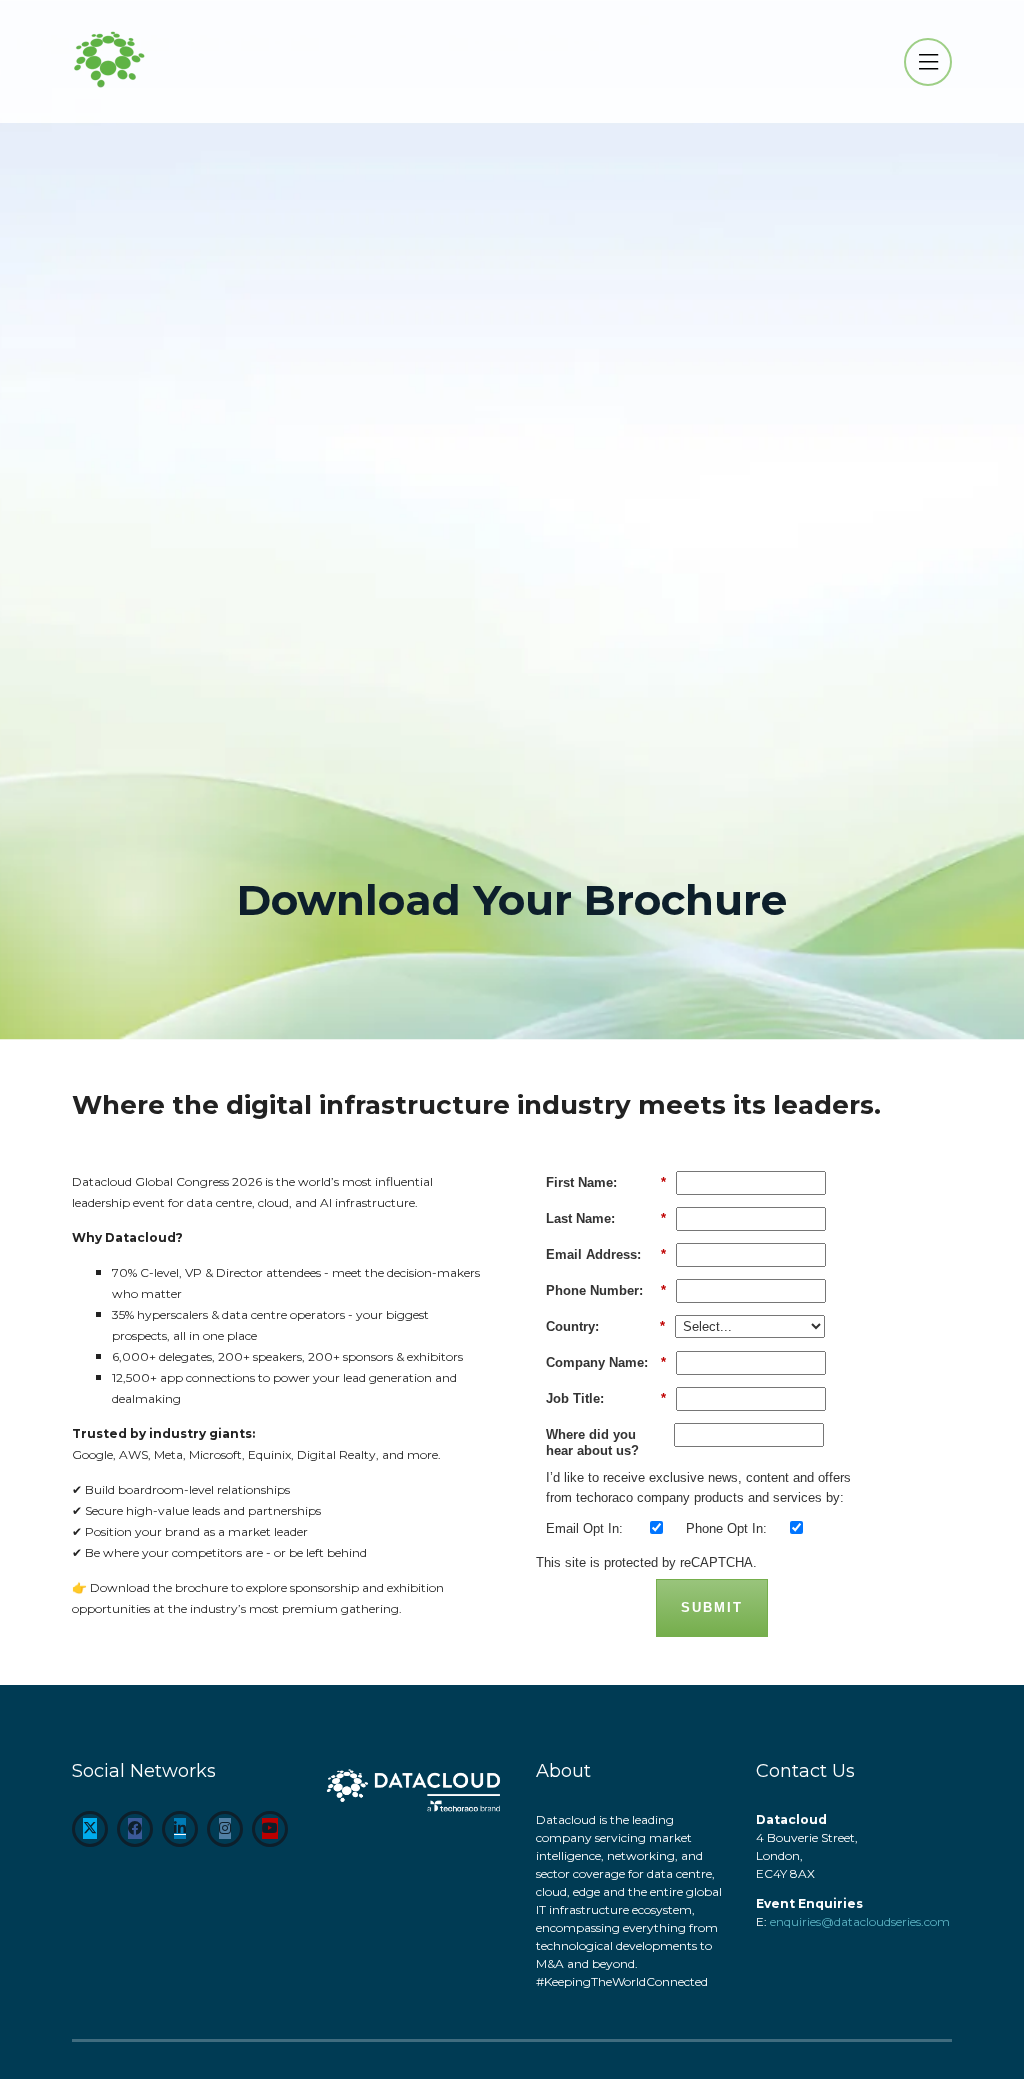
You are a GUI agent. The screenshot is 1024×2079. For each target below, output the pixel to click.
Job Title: (606, 1398)
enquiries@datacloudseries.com (860, 1921)
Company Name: (606, 1362)
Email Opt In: (584, 1528)
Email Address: (606, 1254)
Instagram (225, 1829)
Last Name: (606, 1218)
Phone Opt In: (726, 1528)
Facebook (135, 1829)
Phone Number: (606, 1290)
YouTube (270, 1829)
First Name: (606, 1182)
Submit (712, 1607)
